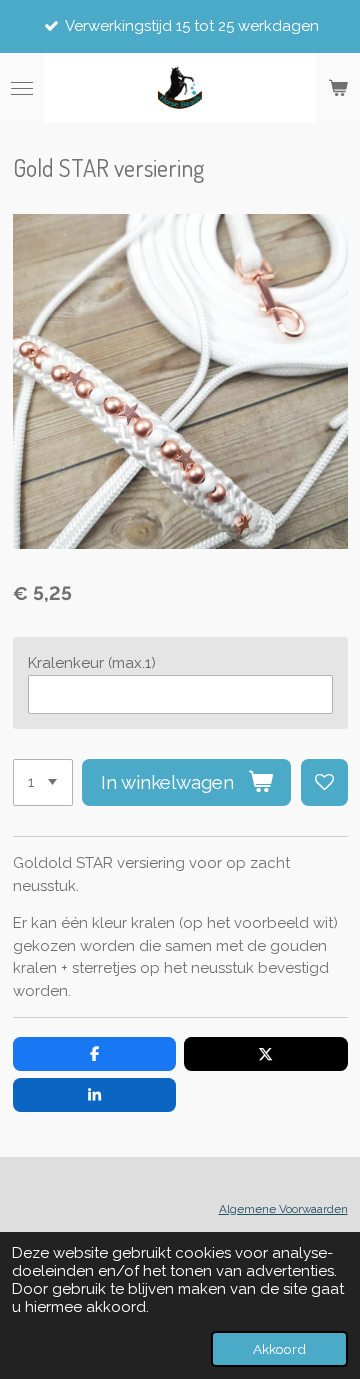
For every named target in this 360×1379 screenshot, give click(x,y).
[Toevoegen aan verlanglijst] (324, 782)
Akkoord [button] (279, 1349)
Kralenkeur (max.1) (92, 663)
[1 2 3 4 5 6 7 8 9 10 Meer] (43, 782)
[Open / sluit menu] (22, 88)
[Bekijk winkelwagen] (338, 88)
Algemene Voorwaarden (283, 1209)
